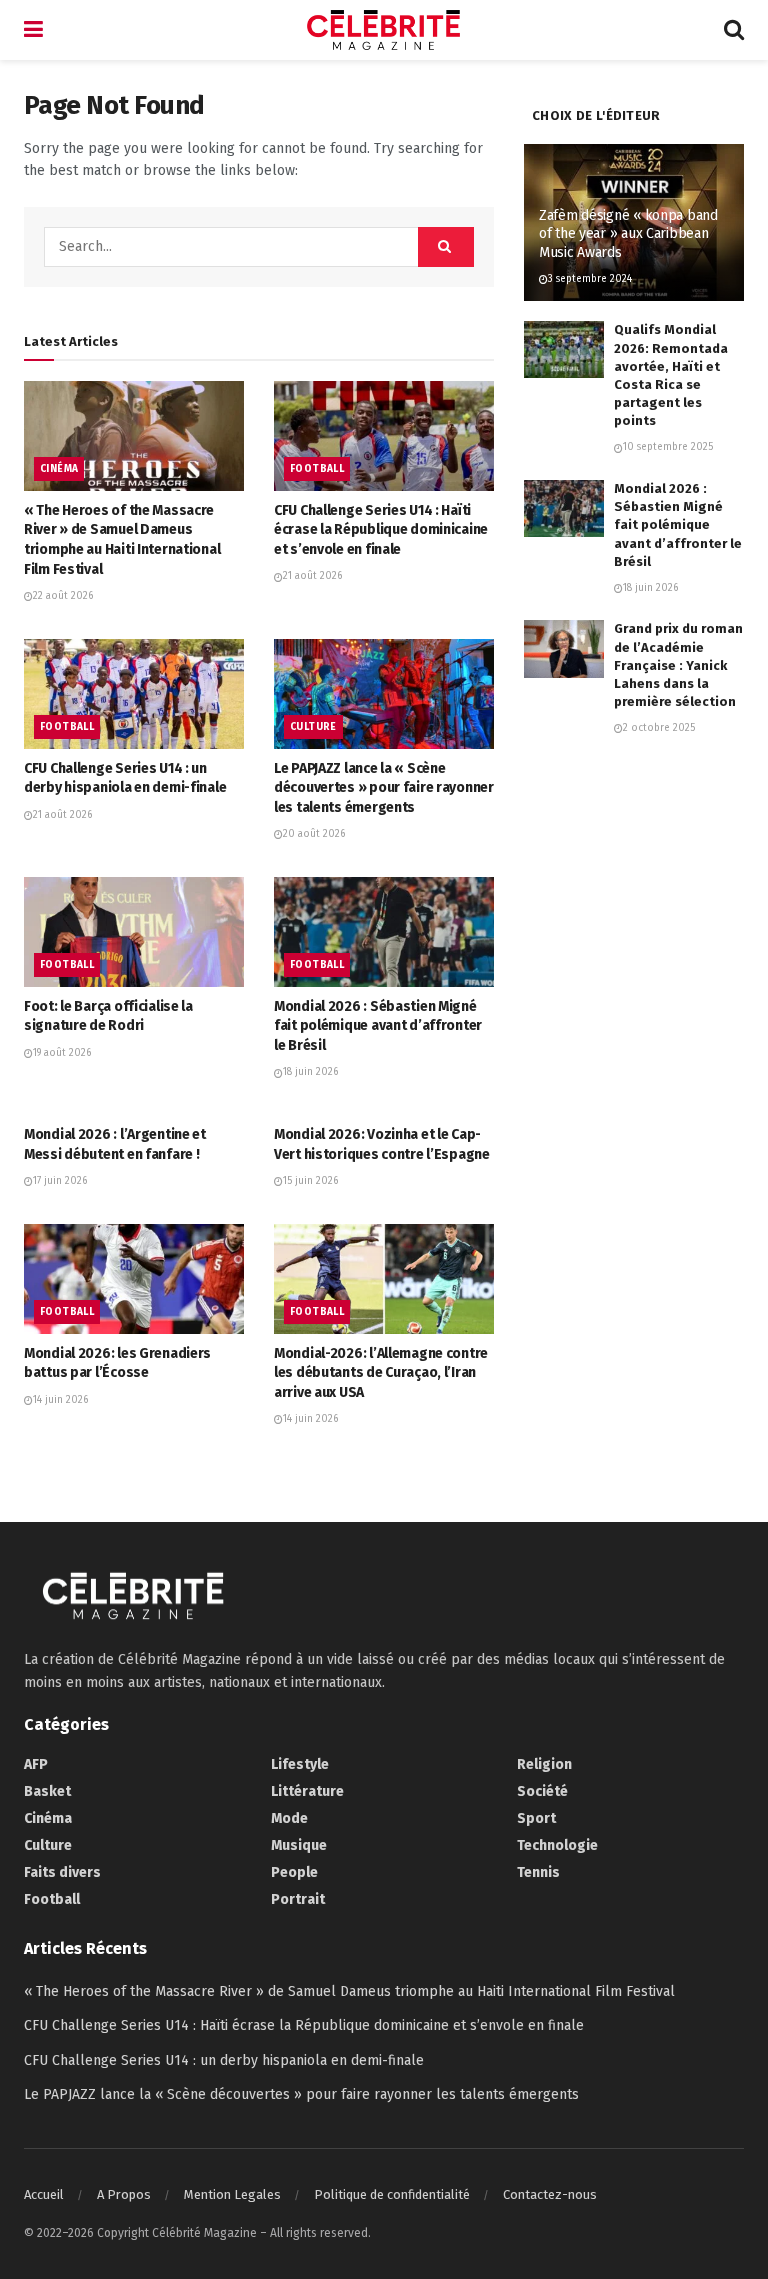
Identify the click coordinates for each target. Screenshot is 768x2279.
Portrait (298, 1899)
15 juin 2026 (310, 1181)
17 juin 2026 (60, 1181)
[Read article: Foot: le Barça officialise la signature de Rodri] (134, 932)
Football (317, 469)
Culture (313, 727)
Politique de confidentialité (392, 2194)
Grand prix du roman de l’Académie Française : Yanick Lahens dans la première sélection (678, 665)
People (294, 1872)
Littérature (307, 1791)
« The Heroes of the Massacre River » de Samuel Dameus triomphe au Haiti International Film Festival (349, 1991)
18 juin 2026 (310, 1072)
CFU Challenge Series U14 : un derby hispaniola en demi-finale (224, 2060)
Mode (289, 1818)
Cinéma (59, 469)
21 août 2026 (312, 576)
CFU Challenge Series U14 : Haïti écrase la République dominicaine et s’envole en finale (381, 530)
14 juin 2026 (60, 1400)
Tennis (538, 1872)
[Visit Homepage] (384, 30)
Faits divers (62, 1872)
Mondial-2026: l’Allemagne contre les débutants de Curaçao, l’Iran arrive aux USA (381, 1373)
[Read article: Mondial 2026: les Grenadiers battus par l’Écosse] (134, 1279)
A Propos (124, 2194)
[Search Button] (734, 30)
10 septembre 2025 (668, 447)
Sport (536, 1818)
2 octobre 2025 (659, 728)
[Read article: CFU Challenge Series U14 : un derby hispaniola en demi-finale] (134, 694)
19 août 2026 (62, 1053)
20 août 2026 (314, 834)
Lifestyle (300, 1764)
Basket (47, 1791)
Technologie (557, 1845)
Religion (544, 1764)
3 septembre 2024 (590, 279)
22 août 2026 (63, 596)
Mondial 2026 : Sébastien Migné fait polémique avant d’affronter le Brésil (378, 1026)
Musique (299, 1845)
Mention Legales (232, 2194)
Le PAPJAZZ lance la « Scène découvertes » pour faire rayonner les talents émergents (384, 788)
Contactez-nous (550, 2194)
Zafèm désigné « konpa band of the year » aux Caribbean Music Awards (628, 233)
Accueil (44, 2194)
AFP (36, 1764)
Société (542, 1791)
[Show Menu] (33, 30)
